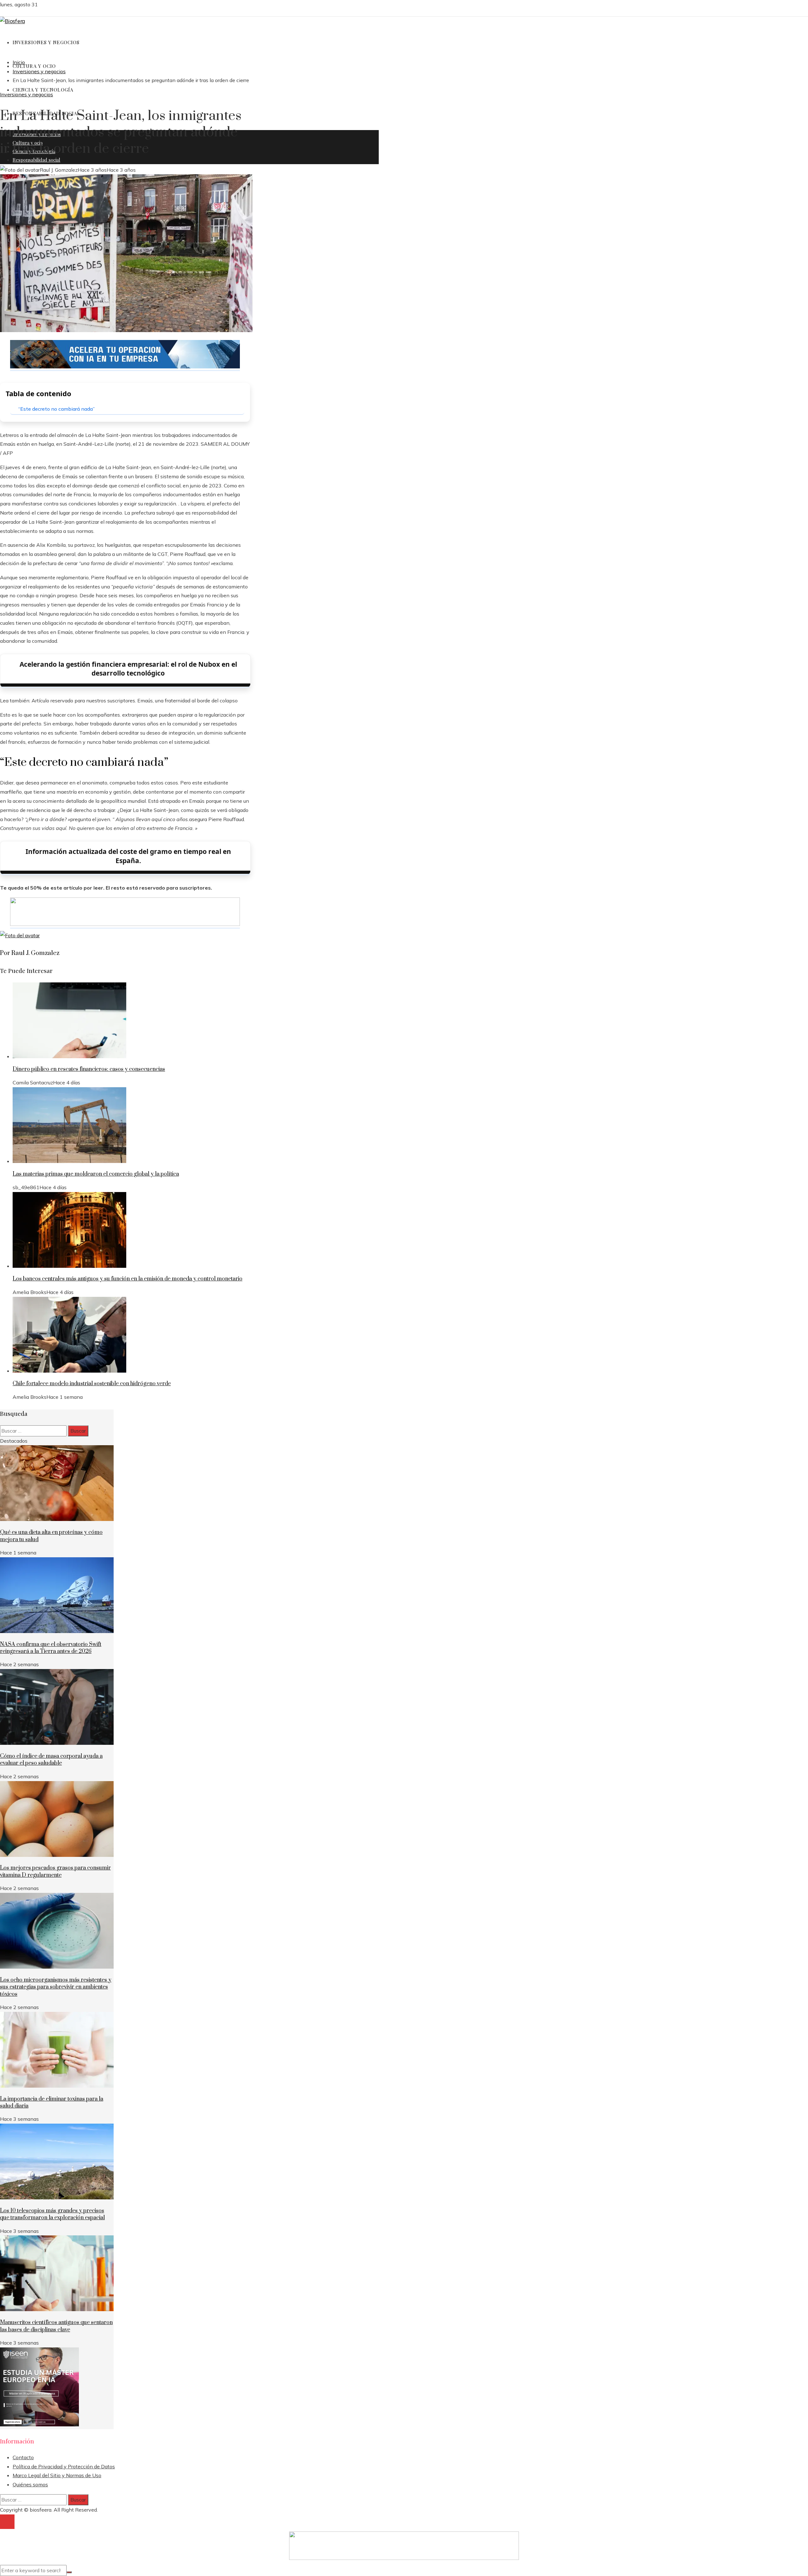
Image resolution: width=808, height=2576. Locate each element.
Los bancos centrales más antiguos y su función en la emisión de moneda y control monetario (128, 1279)
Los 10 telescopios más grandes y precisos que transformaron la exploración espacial (52, 2214)
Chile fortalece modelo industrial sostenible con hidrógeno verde (92, 1384)
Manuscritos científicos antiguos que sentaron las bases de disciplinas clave (56, 2326)
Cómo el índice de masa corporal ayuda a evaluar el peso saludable (51, 1760)
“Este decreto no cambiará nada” (56, 409)
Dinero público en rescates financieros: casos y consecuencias (89, 1069)
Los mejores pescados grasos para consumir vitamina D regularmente (55, 1871)
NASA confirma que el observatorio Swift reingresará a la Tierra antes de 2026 (51, 1648)
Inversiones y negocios (27, 94)
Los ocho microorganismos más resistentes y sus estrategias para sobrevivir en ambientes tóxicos (56, 1987)
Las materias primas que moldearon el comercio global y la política (96, 1174)
